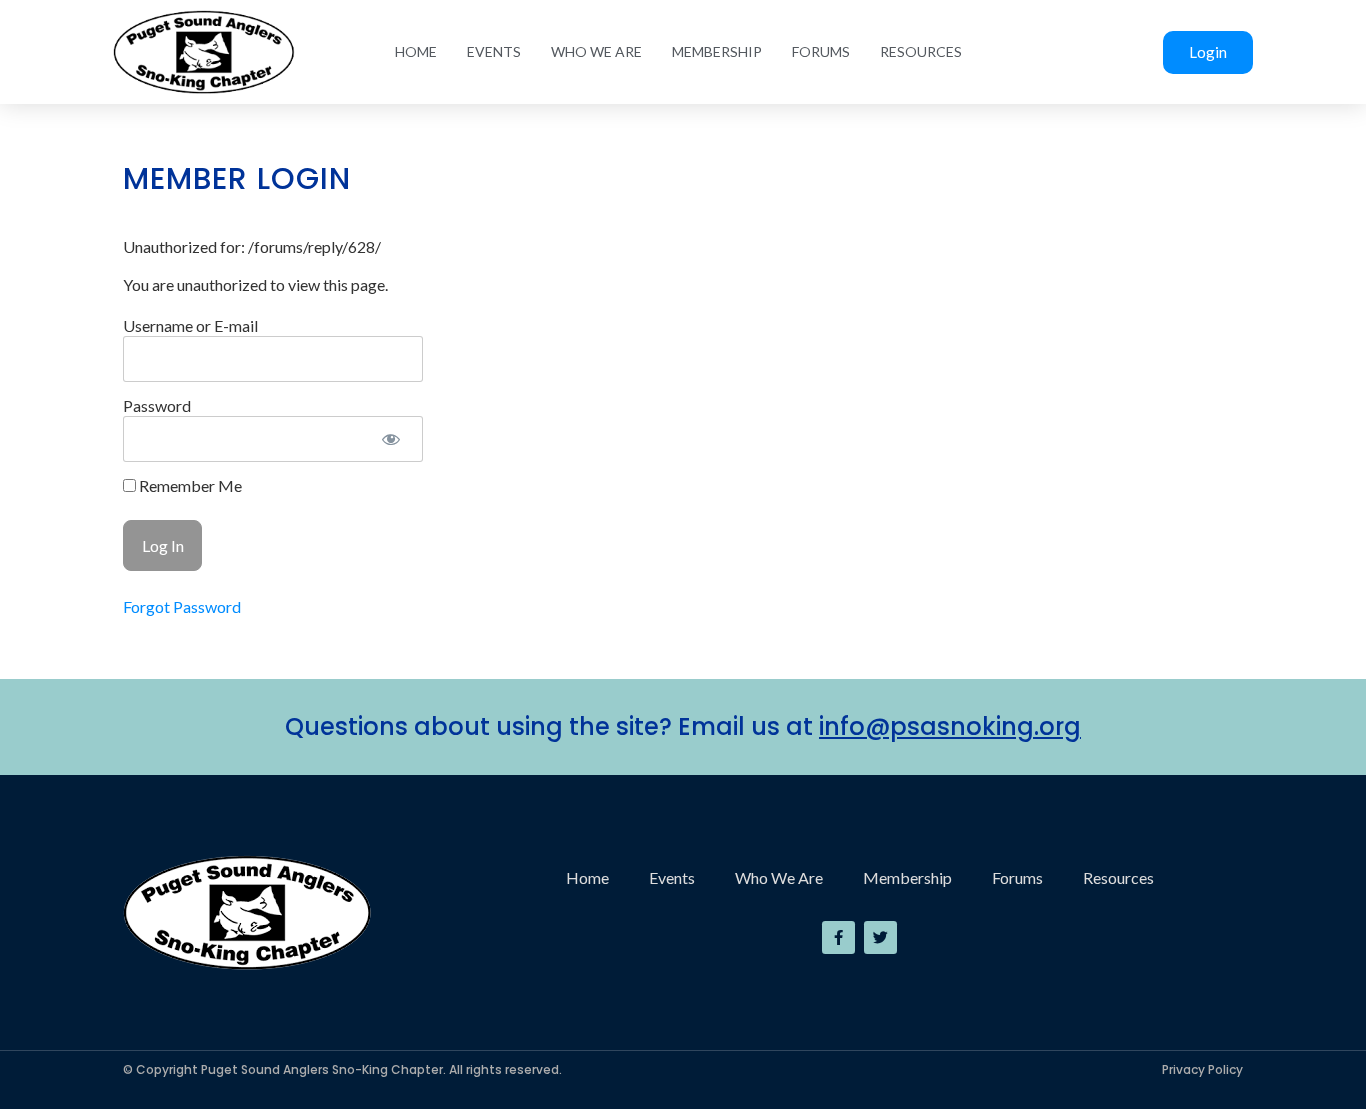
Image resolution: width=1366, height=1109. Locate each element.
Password (157, 405)
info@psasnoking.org (950, 726)
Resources (921, 51)
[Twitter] (880, 937)
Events (494, 51)
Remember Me (189, 486)
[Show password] (390, 439)
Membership (717, 51)
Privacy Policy (1202, 1069)
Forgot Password (182, 606)
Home (416, 51)
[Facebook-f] (838, 937)
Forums (821, 51)
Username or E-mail (190, 325)
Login (1208, 52)
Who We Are (596, 51)
